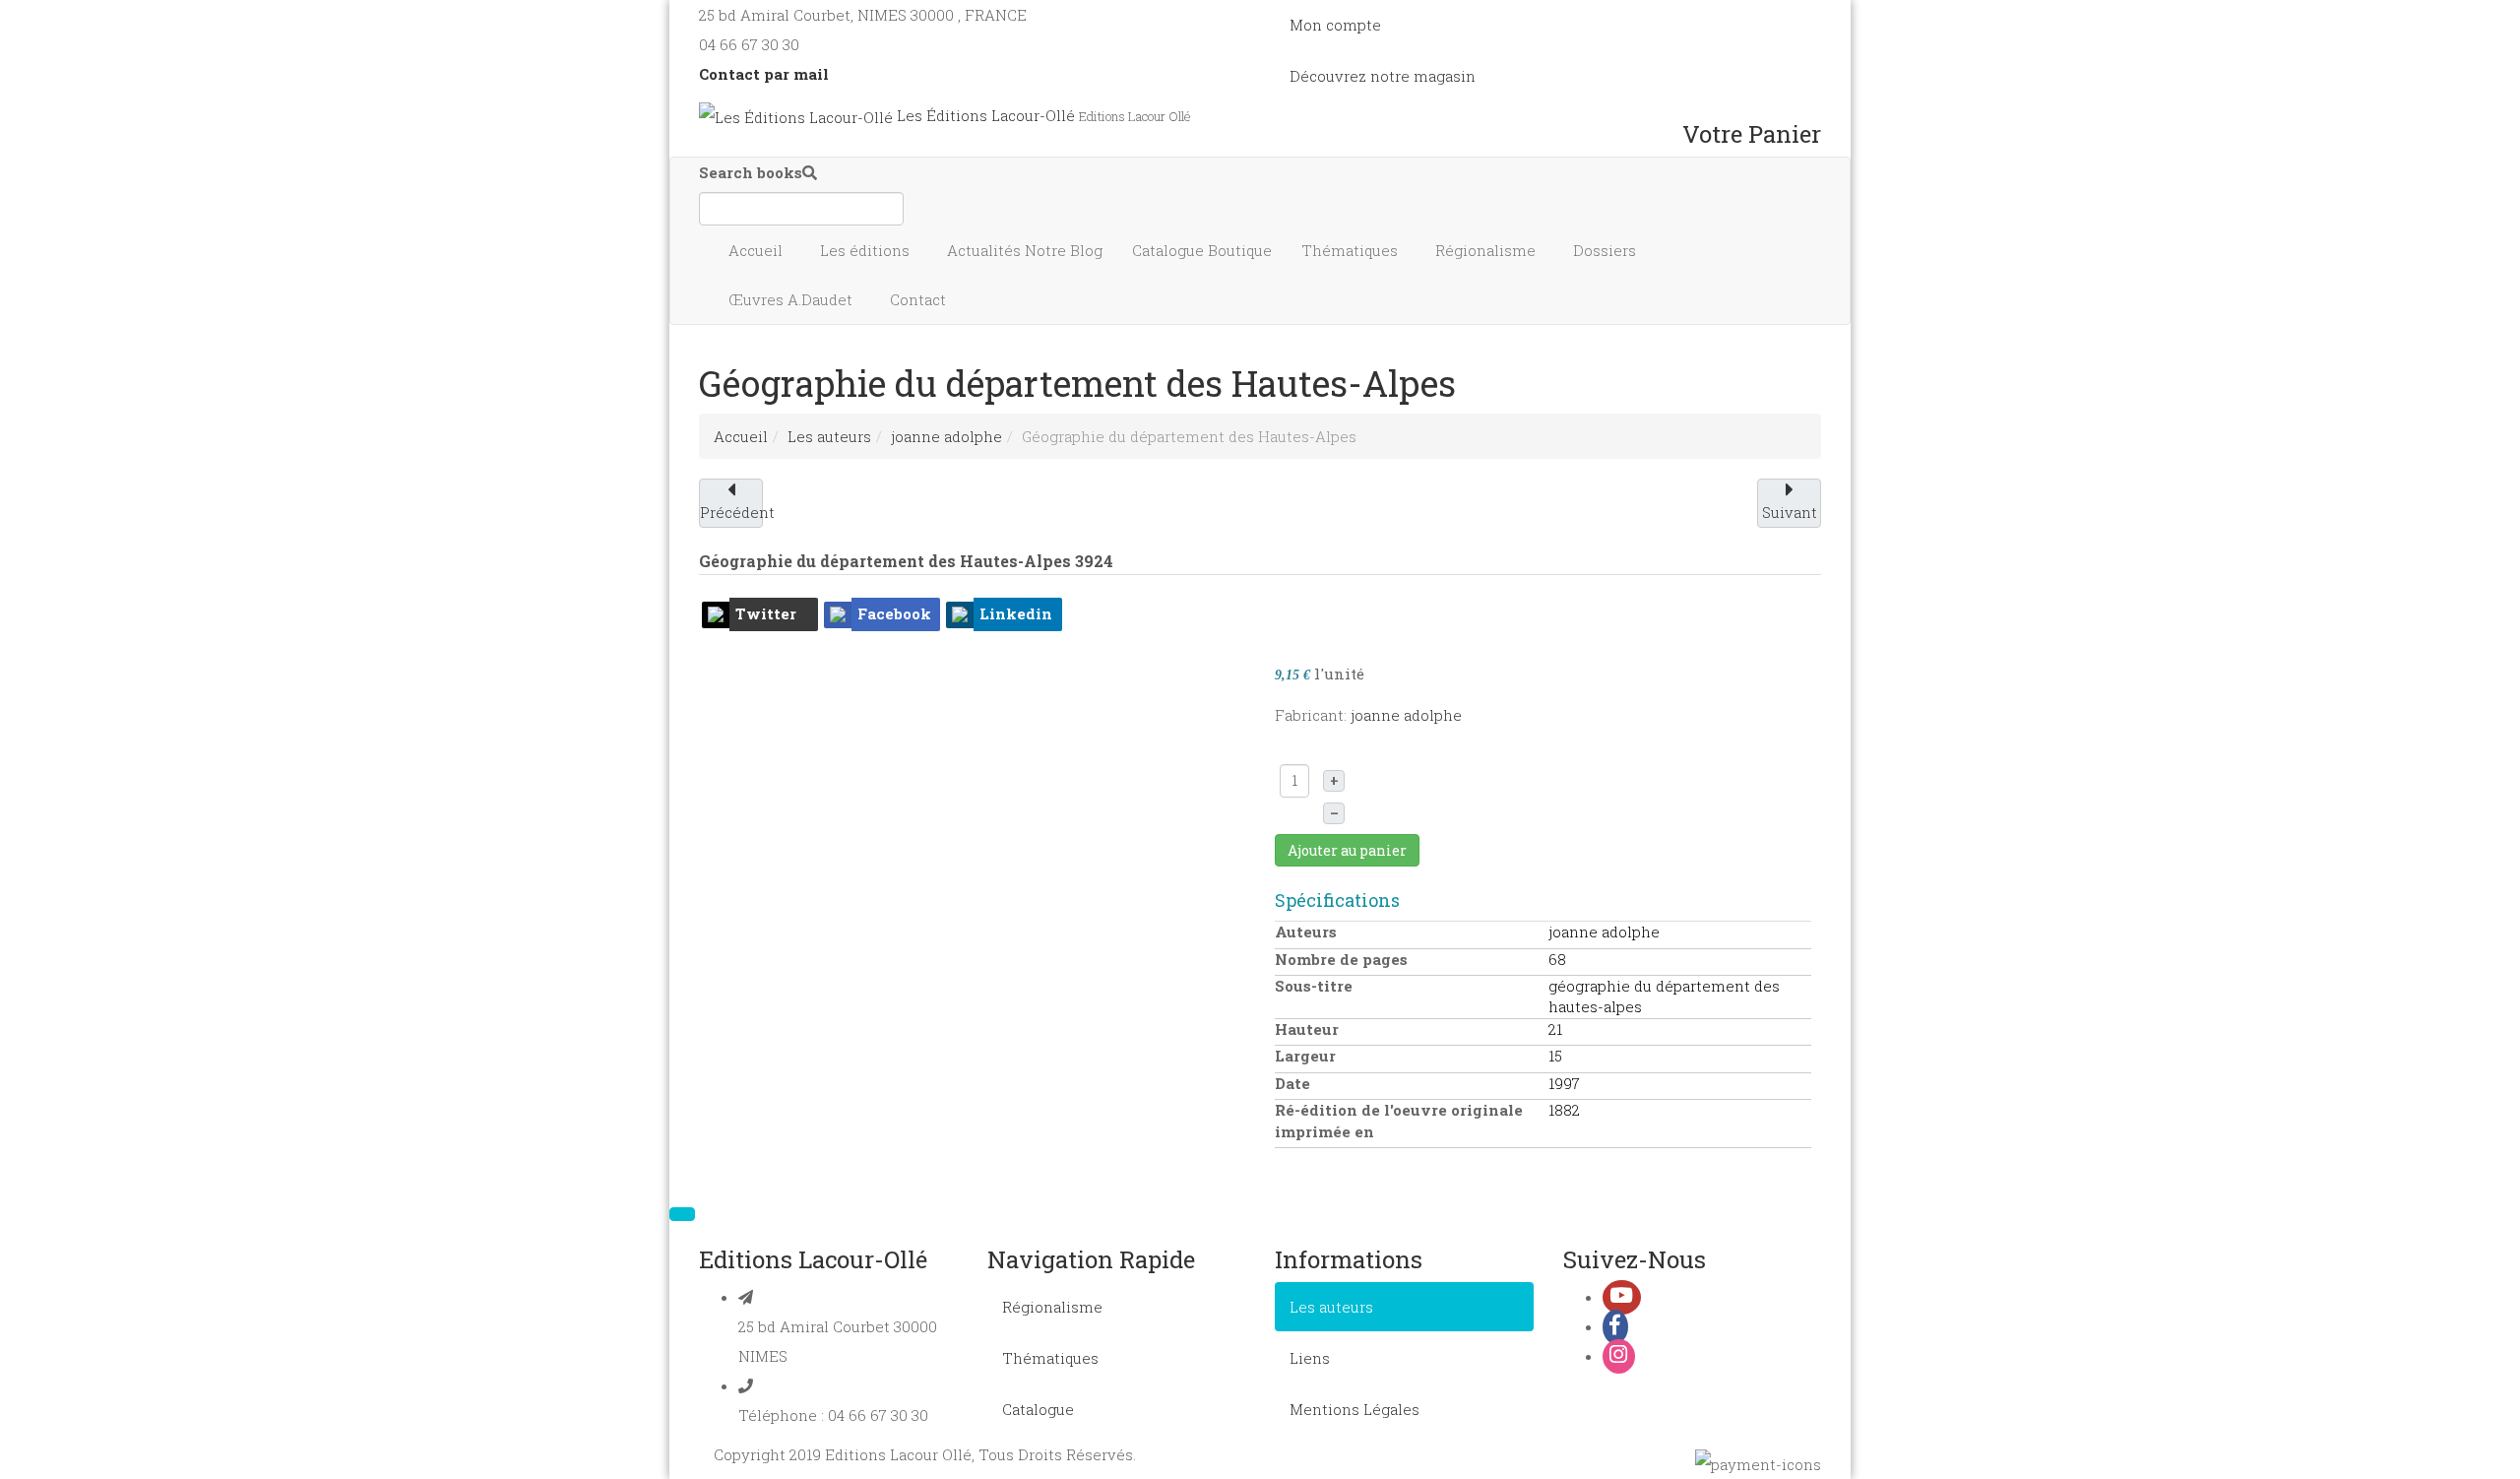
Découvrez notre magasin (1383, 76)
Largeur (1305, 1056)
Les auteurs (829, 436)
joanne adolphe (946, 436)
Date (1292, 1083)
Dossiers (1606, 250)
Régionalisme (1487, 250)
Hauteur (1307, 1029)
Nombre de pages (1341, 959)
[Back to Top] (682, 1214)
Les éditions (867, 250)
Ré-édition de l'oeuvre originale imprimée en (1399, 1120)
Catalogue (1202, 250)
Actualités (1025, 250)
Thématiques (1352, 250)
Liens (1310, 1358)
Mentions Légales (1354, 1409)
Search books (751, 172)
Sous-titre (1314, 986)
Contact (920, 299)
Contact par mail (764, 74)
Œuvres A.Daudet (792, 299)
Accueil (757, 250)
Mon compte (1335, 25)
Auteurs (1306, 932)
